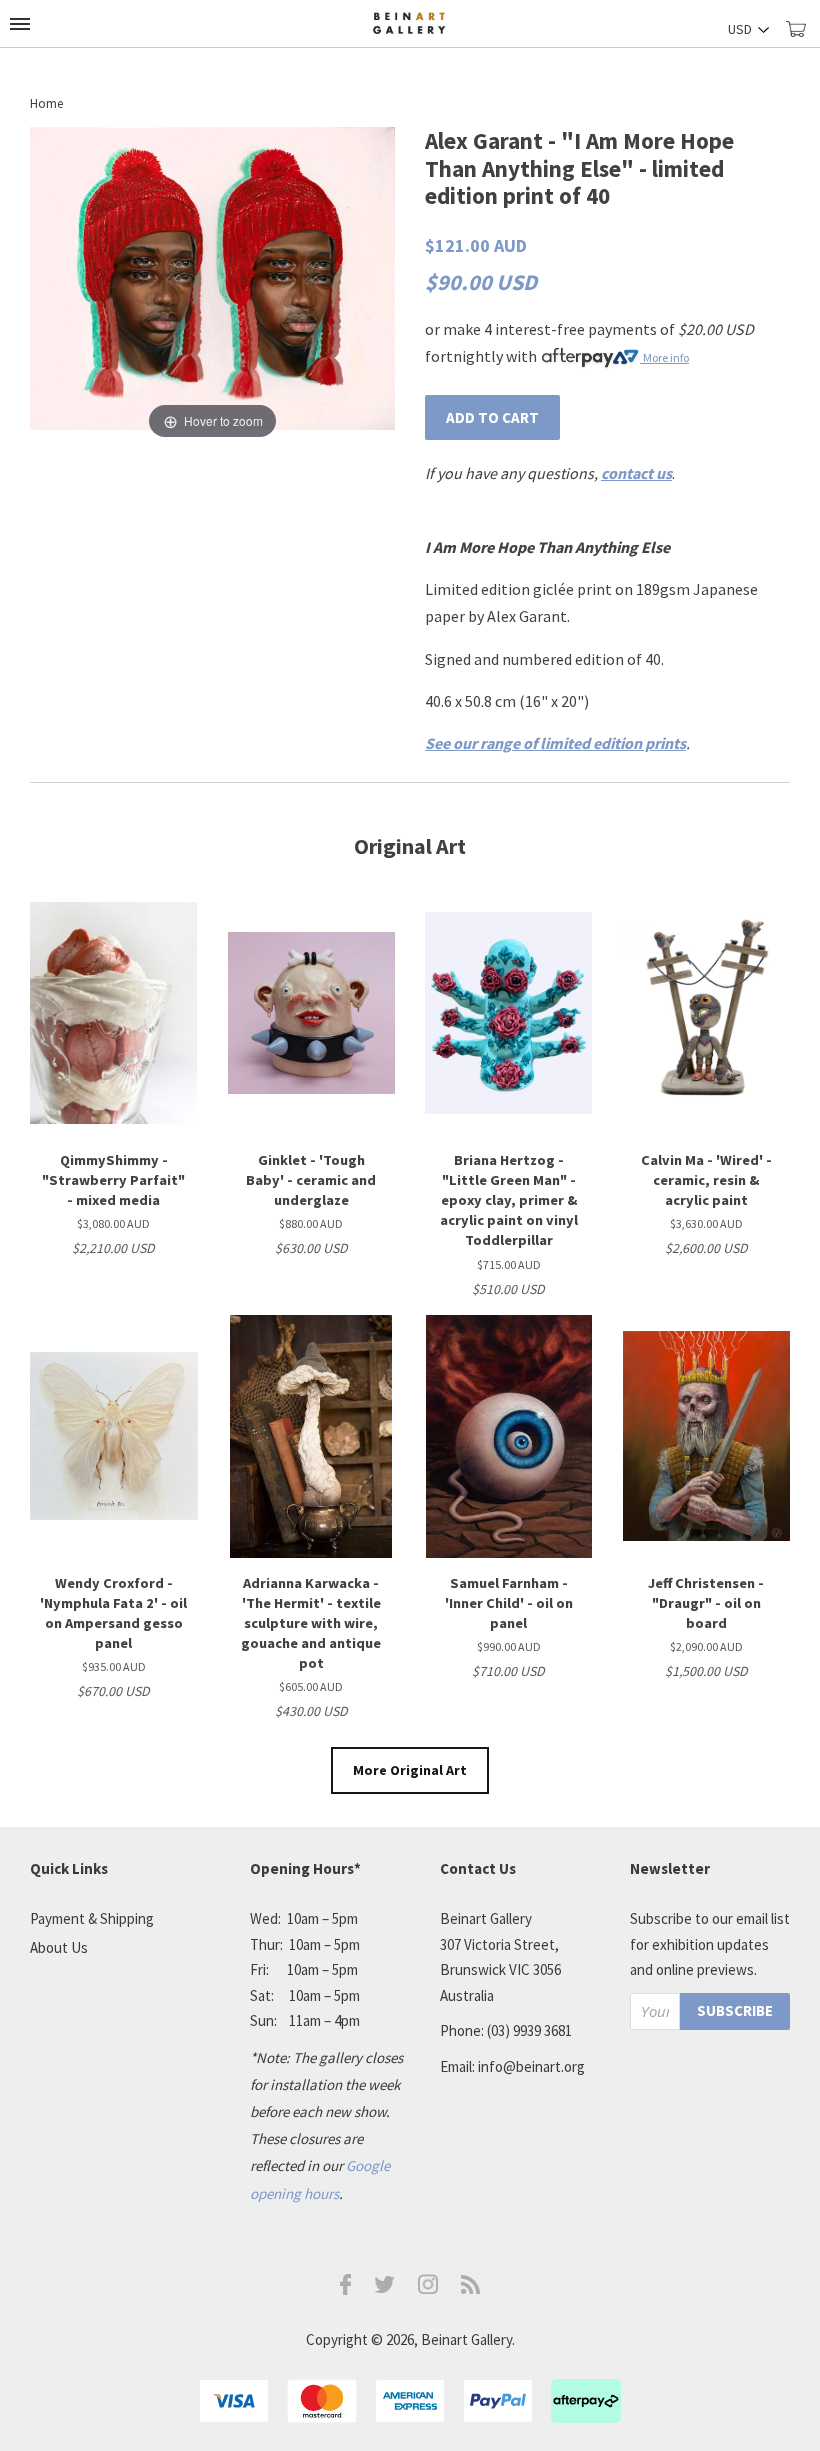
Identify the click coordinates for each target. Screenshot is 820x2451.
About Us (59, 1947)
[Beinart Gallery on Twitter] (385, 2287)
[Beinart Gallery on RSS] (471, 2288)
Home (46, 103)
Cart (803, 37)
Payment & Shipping (92, 1918)
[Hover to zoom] (212, 284)
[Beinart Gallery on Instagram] (428, 2288)
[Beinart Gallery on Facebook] (346, 2289)
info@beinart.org (531, 2066)
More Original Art (410, 1770)
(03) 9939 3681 (529, 2030)
